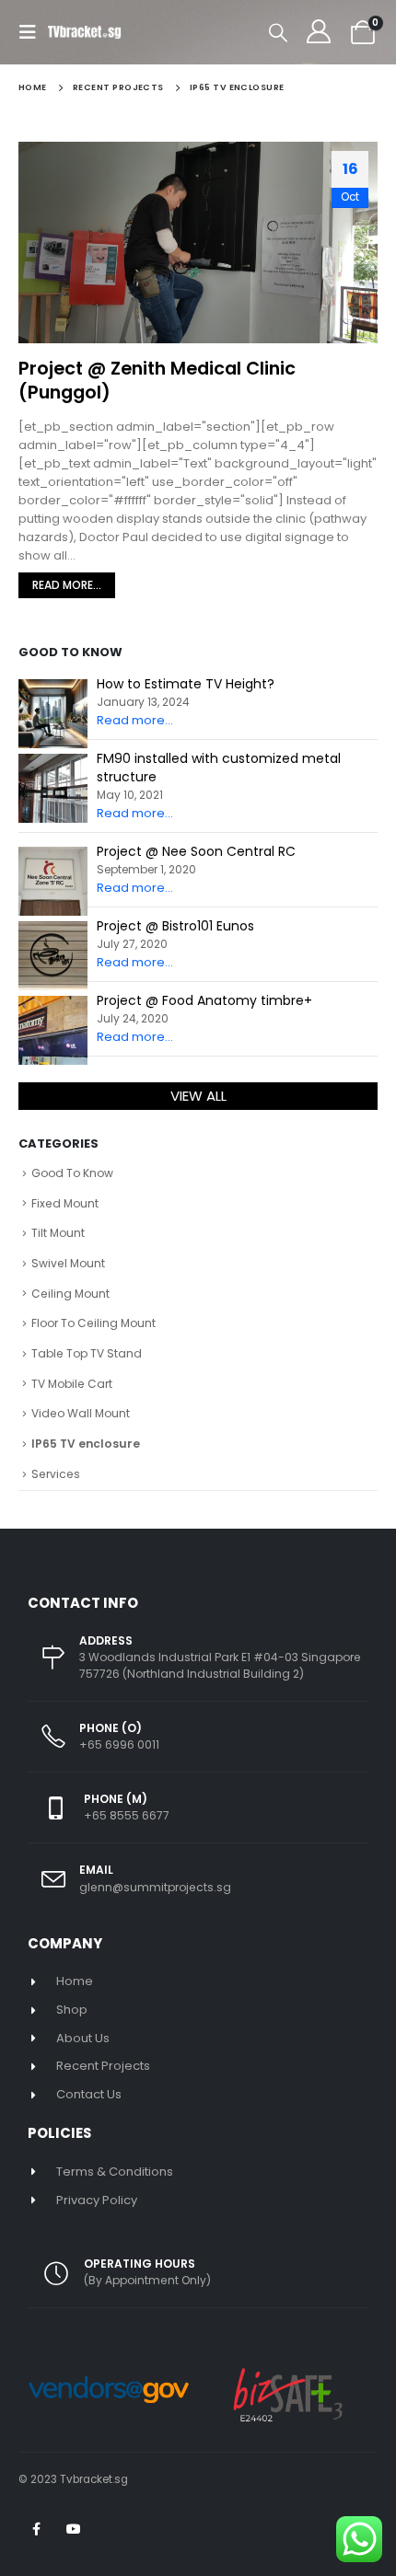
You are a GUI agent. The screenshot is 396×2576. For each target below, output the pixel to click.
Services (56, 1474)
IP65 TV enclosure (86, 1444)
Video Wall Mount (81, 1413)
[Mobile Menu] (33, 32)
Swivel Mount (68, 1263)
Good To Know (72, 1173)
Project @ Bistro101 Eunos (175, 926)
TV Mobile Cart (72, 1384)
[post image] (198, 243)
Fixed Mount (65, 1203)
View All (198, 1096)
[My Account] (318, 32)
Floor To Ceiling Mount (93, 1323)
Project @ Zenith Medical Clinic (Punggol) (157, 380)
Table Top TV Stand (87, 1353)
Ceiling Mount (70, 1294)
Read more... (67, 585)
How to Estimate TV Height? (186, 684)
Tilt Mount (58, 1233)
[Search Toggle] (278, 32)
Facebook (36, 2529)
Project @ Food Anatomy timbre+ (204, 1000)
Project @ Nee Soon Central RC (196, 851)
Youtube (74, 2529)
